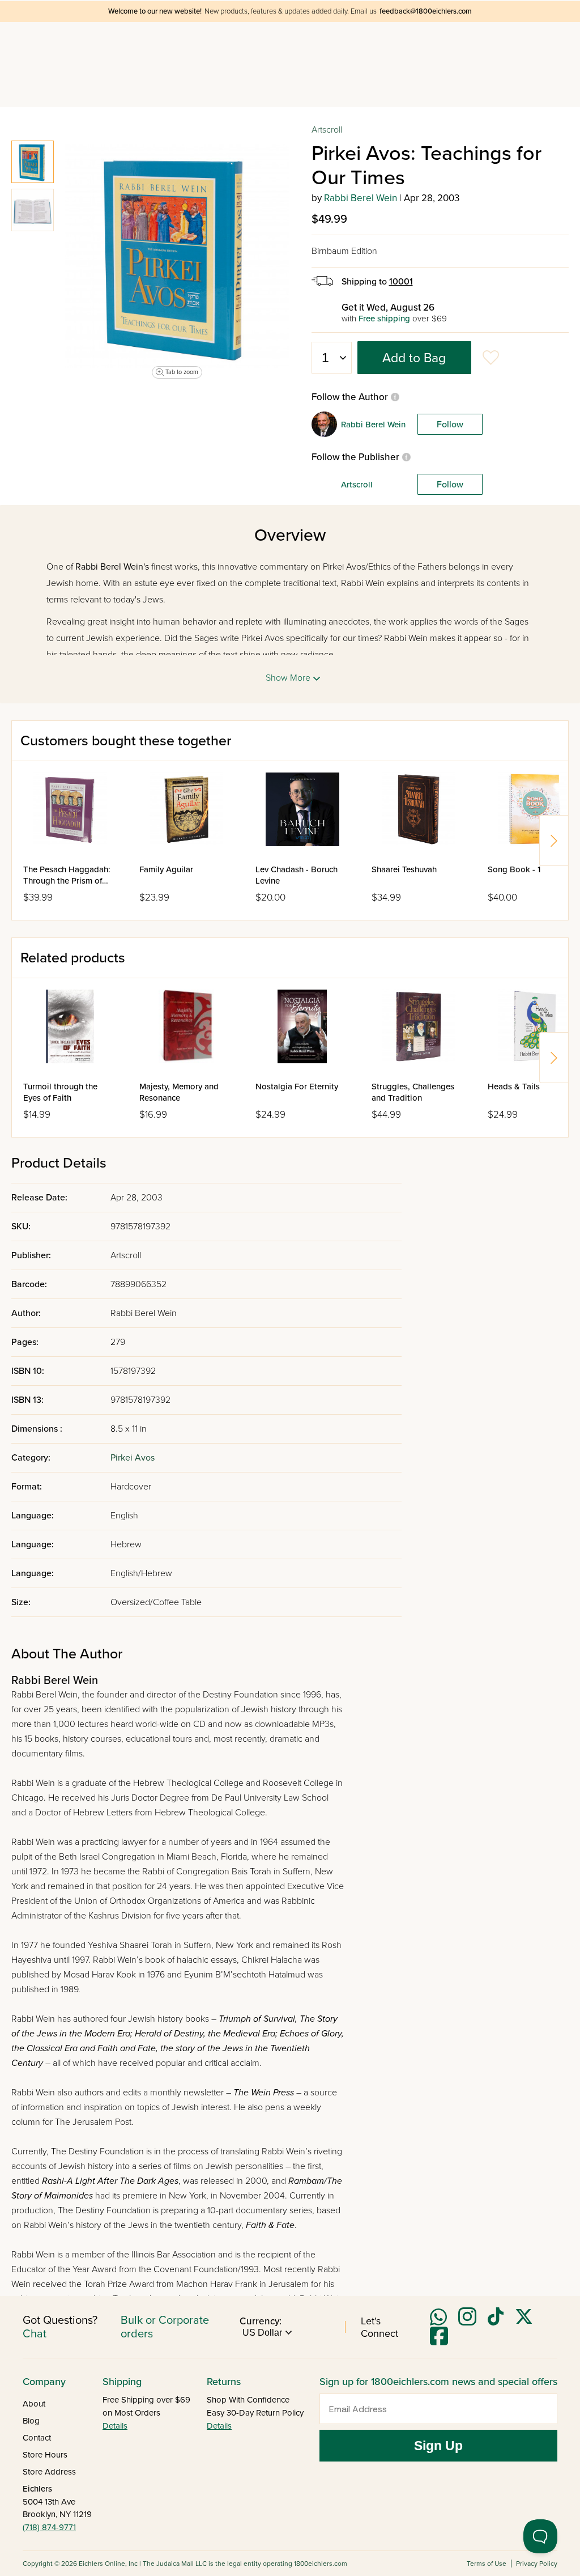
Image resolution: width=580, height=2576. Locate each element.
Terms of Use (487, 2564)
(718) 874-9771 (49, 2527)
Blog (31, 2421)
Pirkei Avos (133, 1458)
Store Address (49, 2472)
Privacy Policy (537, 2564)
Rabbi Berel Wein (361, 198)
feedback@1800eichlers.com (426, 11)
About (34, 2404)
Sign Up (438, 2446)
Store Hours (45, 2455)
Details (115, 2426)
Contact (37, 2438)
